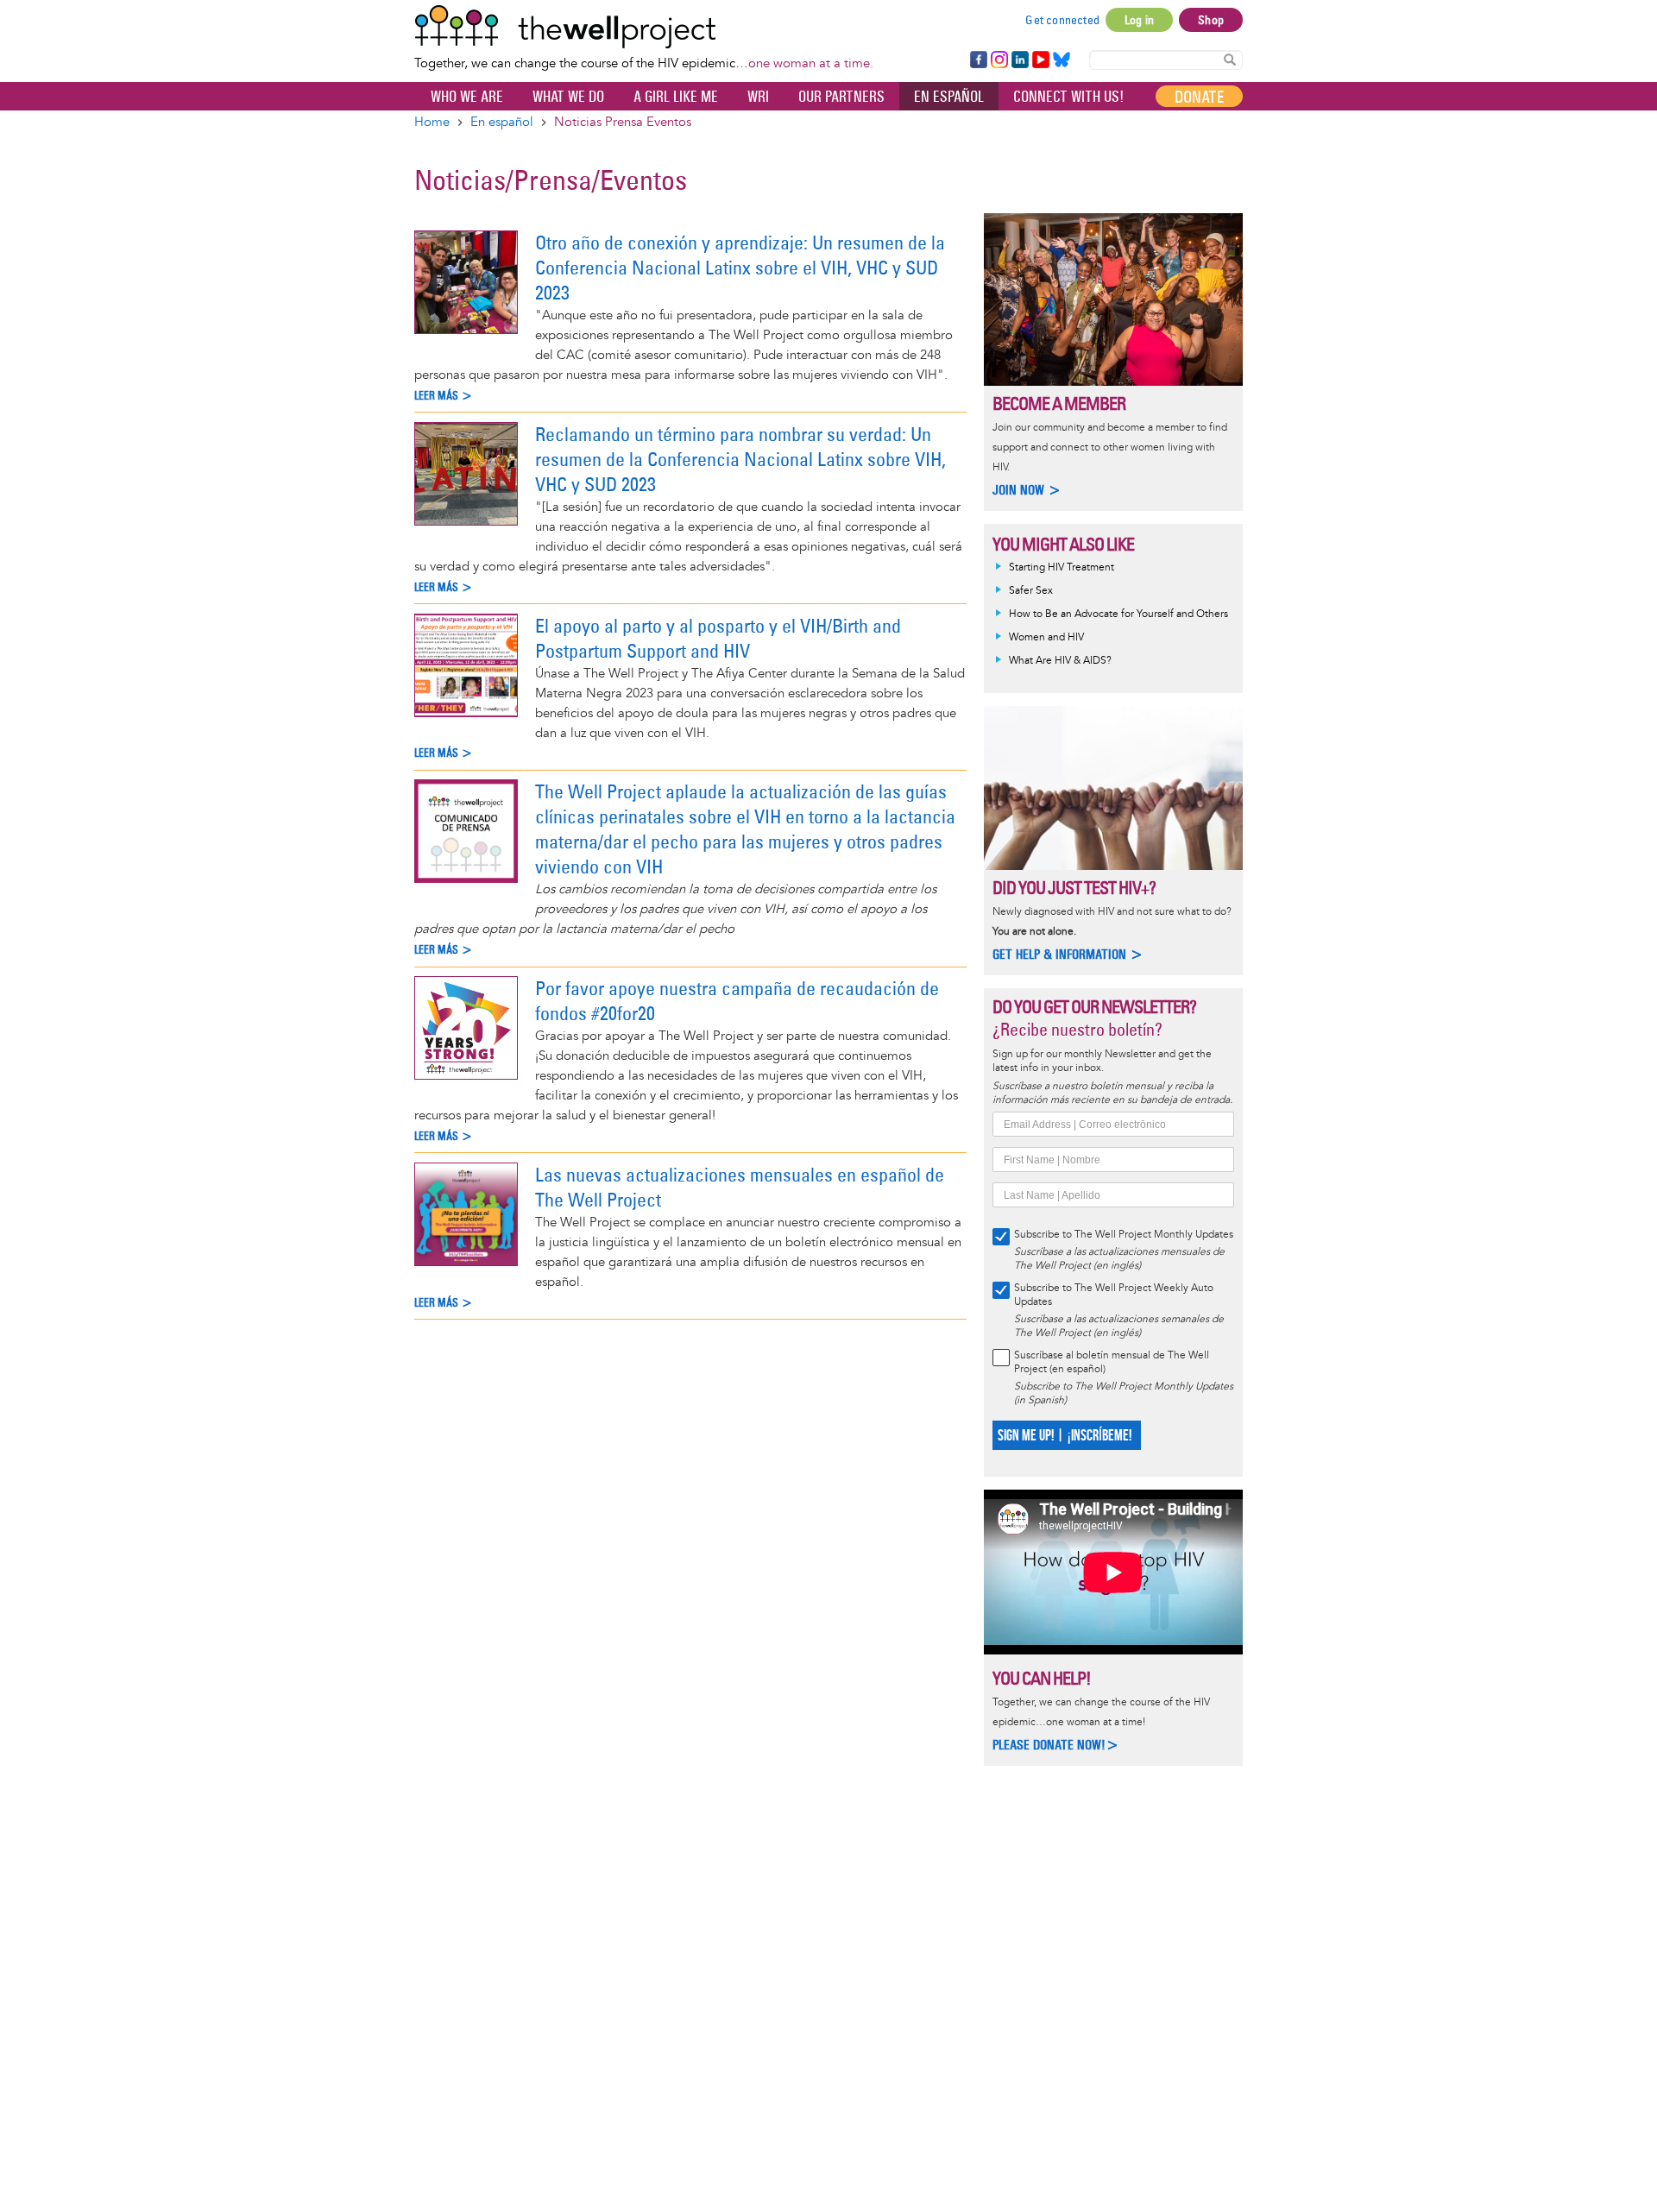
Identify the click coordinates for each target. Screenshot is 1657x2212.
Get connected (1062, 20)
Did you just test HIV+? (1074, 888)
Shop (1211, 20)
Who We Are (467, 97)
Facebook (978, 60)
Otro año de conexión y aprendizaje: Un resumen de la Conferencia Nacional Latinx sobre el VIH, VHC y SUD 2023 (740, 268)
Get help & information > (1068, 954)
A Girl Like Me (676, 97)
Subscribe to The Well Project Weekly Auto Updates (1114, 1295)
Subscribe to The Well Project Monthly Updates (1124, 1235)
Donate (1199, 97)
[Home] (644, 27)
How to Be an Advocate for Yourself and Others (1118, 614)
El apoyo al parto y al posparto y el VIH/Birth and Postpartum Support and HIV (718, 638)
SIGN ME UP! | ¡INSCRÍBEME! (1065, 1436)
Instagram (999, 60)
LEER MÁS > (444, 396)
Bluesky (1062, 60)
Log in (1139, 20)
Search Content (1230, 59)
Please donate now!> (1056, 1745)
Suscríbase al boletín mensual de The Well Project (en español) (1112, 1362)
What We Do (568, 97)
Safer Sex (1031, 591)
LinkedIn (1020, 60)
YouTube (1040, 60)
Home (432, 122)
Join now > (1027, 490)
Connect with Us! (1068, 97)
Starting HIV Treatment (1062, 567)
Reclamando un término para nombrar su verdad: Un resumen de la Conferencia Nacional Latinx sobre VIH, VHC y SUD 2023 (740, 459)
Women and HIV (1046, 637)
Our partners (841, 97)
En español (949, 97)
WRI (758, 97)
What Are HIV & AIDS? (1060, 661)
